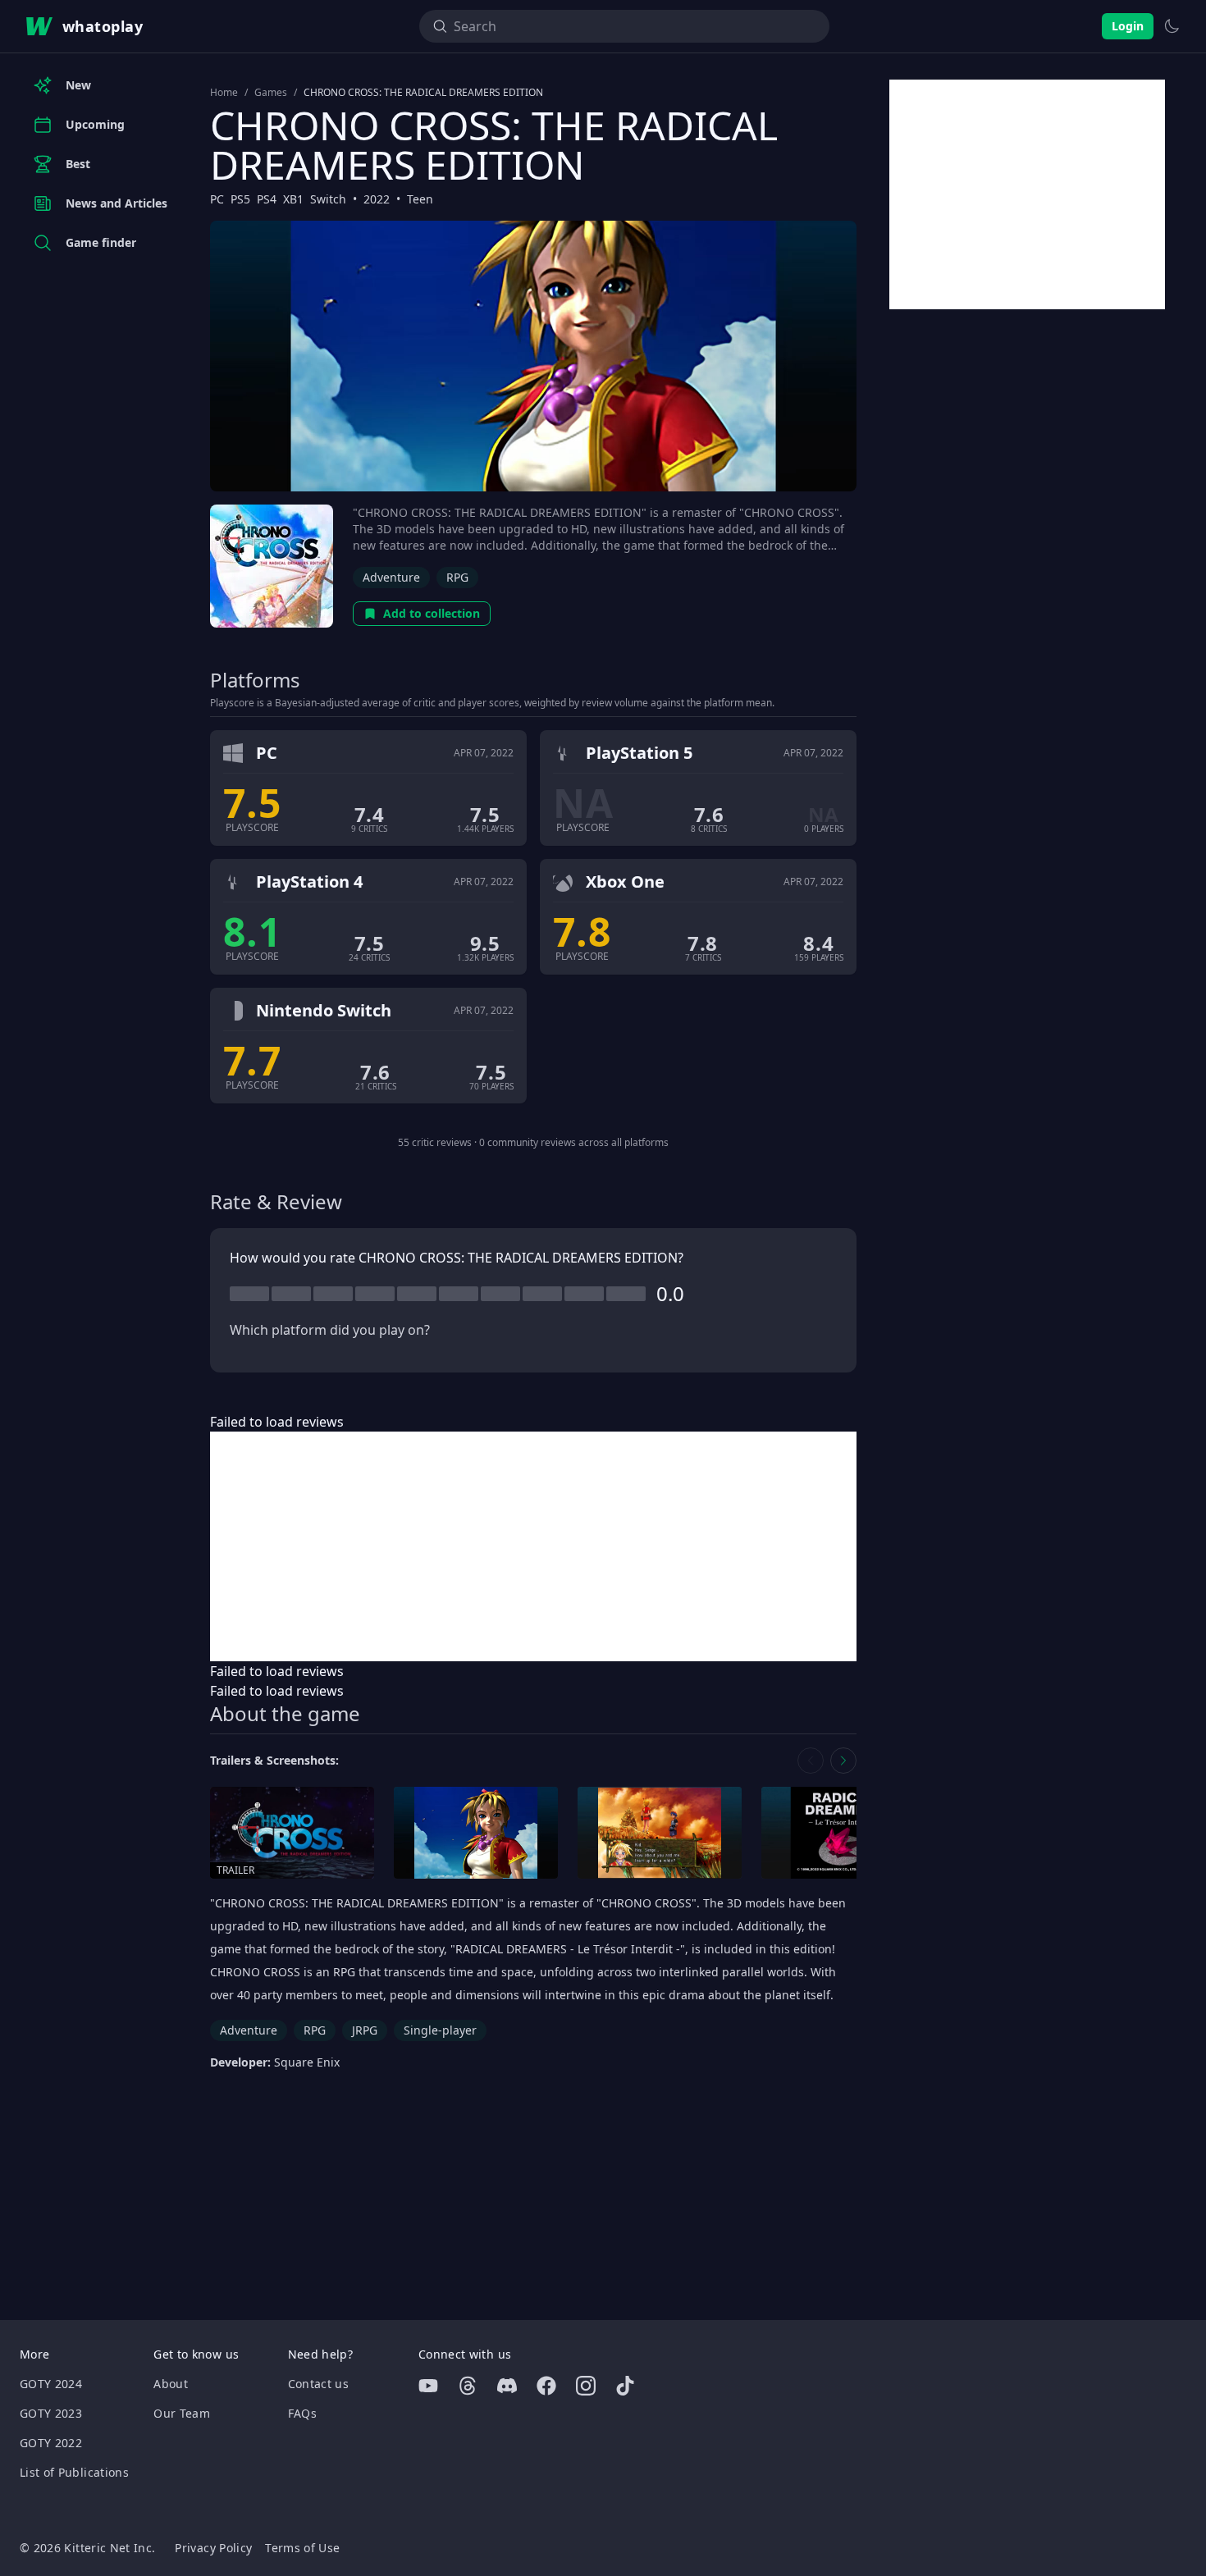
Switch (328, 199)
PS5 (240, 199)
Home (224, 93)
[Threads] (468, 2386)
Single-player (440, 2030)
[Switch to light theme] (1172, 26)
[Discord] (507, 2386)
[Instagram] (586, 2386)
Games (271, 93)
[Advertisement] (533, 1546)
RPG (457, 577)
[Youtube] (428, 2386)
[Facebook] (546, 2386)
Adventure (391, 577)
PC (217, 199)
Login (1128, 26)
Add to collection (432, 613)
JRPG (365, 2030)
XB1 (293, 199)
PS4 (267, 199)
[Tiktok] (625, 2386)
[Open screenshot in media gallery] (476, 1833)
